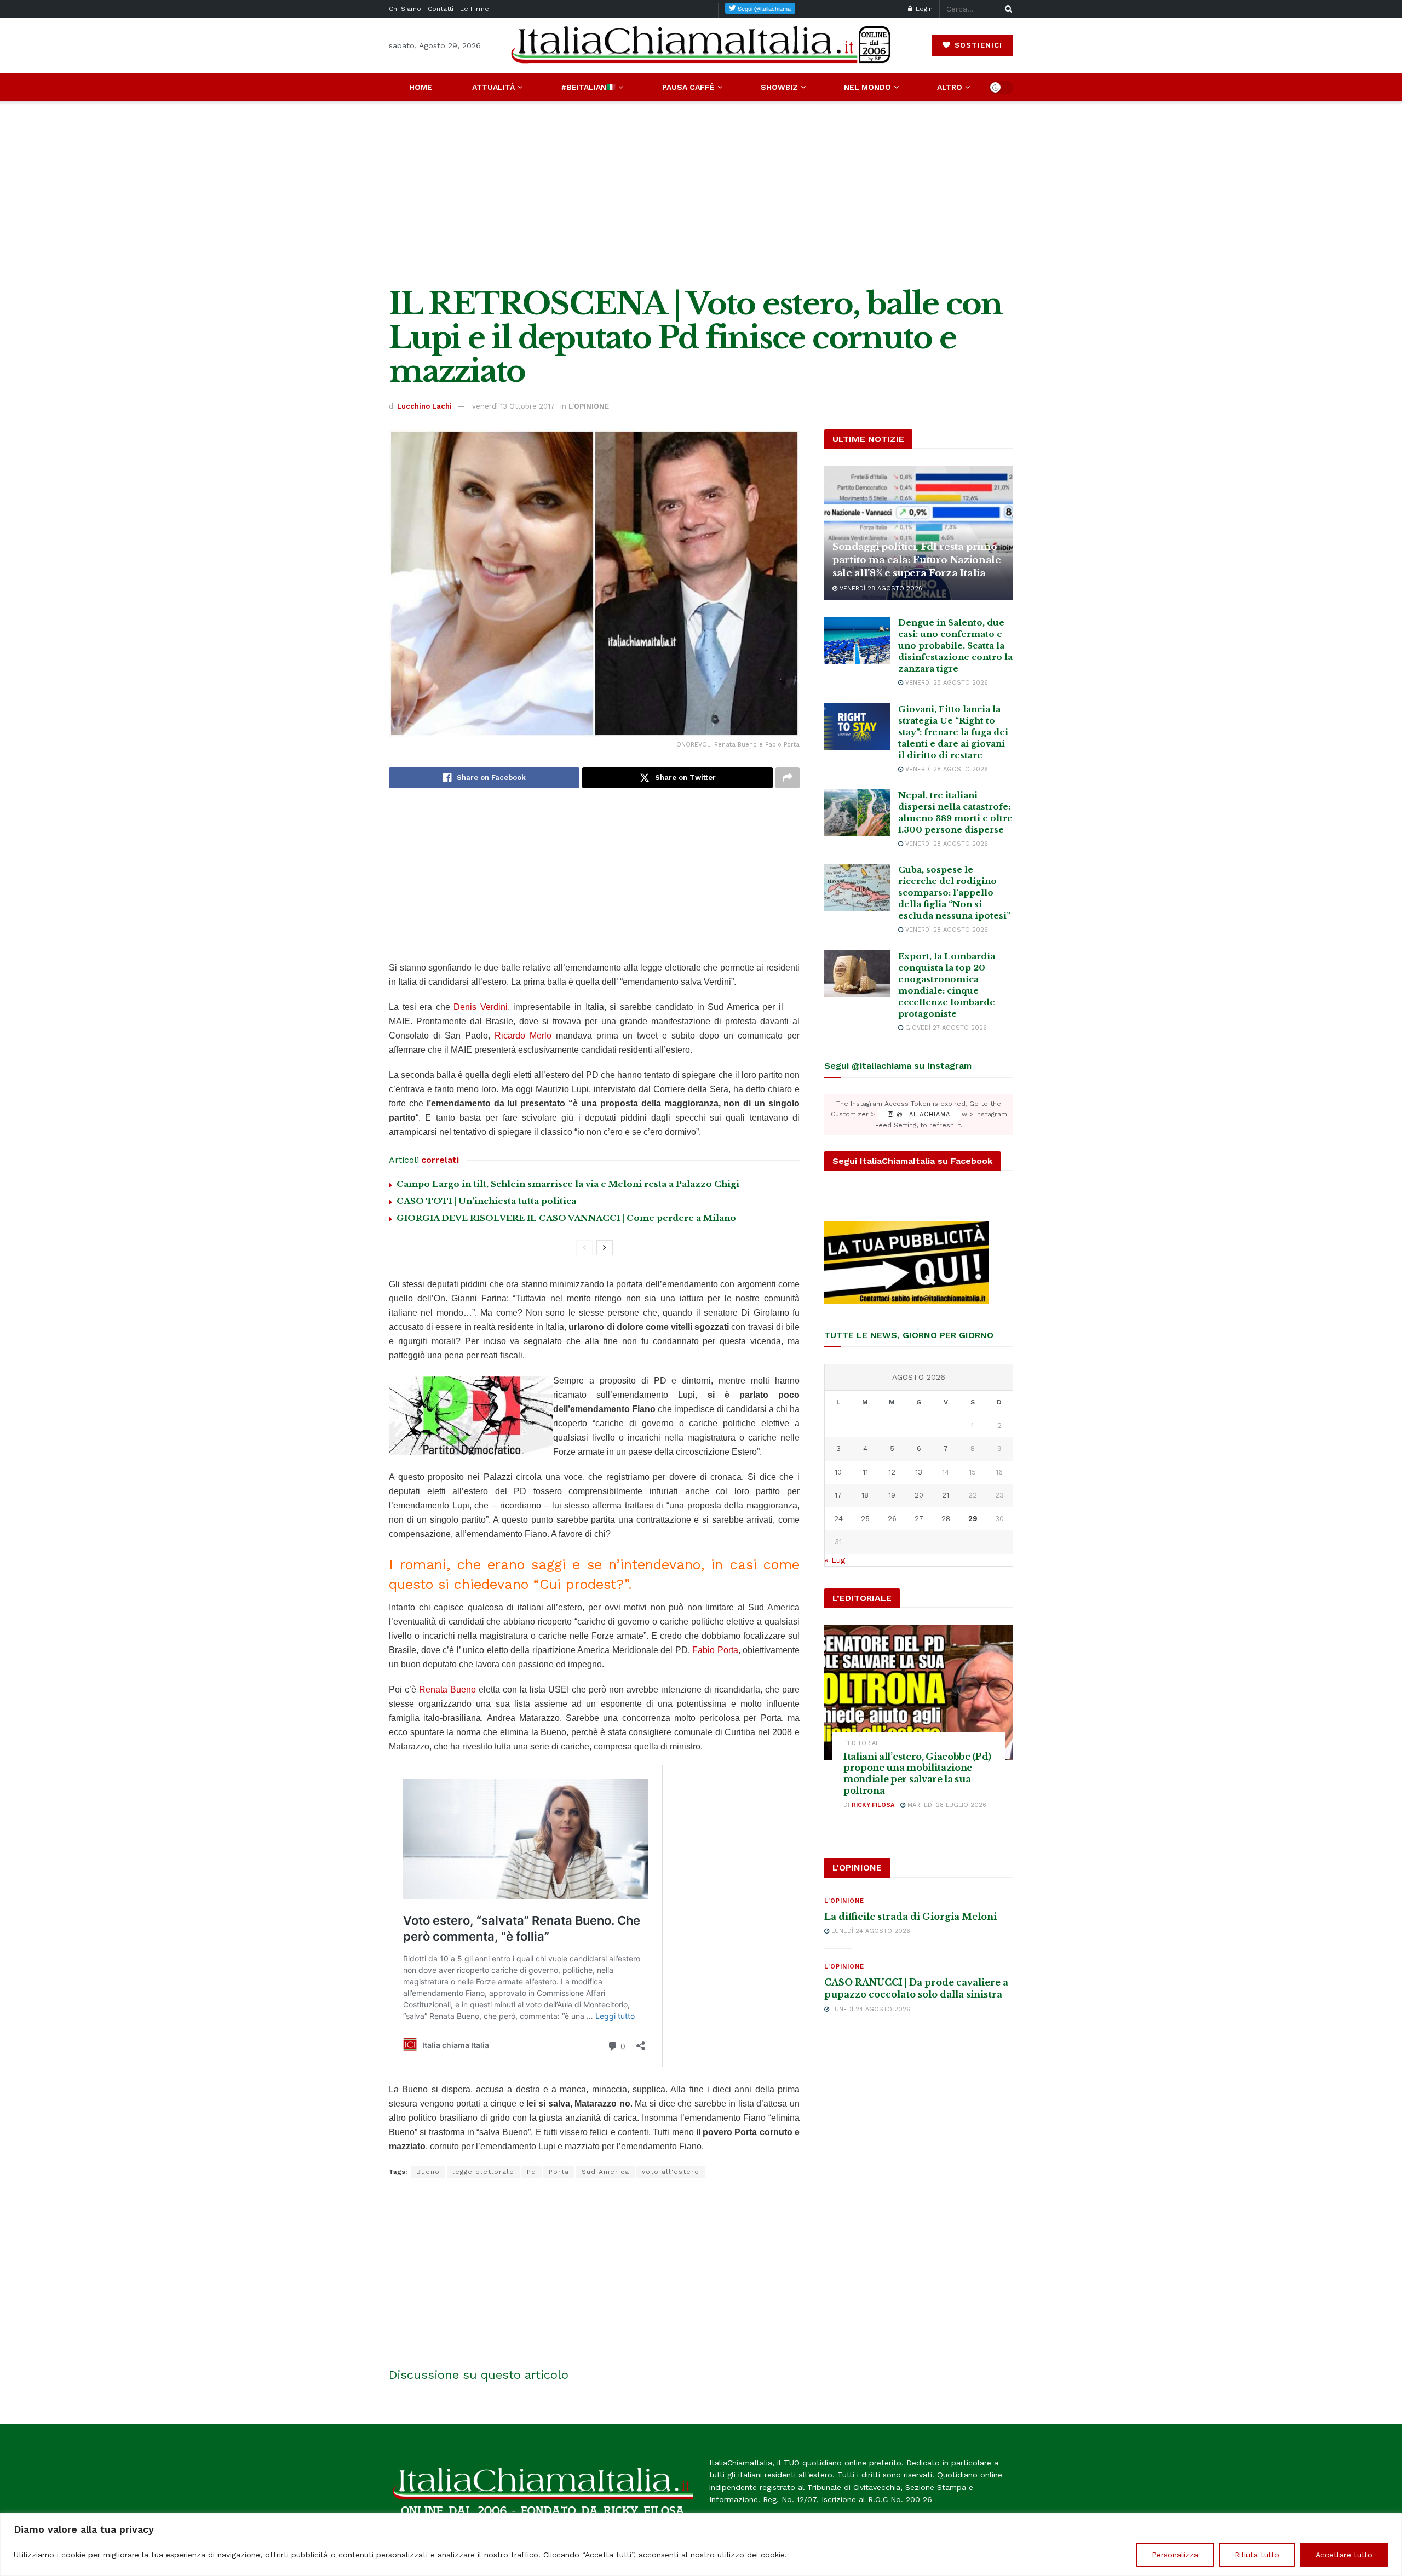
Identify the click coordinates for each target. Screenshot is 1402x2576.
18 (865, 1495)
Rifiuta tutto (1257, 2555)
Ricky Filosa (873, 1805)
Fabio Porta (715, 1650)
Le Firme (475, 9)
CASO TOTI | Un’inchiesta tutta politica (486, 1201)
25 (865, 1519)
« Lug (835, 1560)
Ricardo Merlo (523, 1035)
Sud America (605, 2172)
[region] (701, 2545)
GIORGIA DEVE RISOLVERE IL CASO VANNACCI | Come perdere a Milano (566, 1218)
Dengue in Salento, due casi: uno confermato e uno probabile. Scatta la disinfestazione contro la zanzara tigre (955, 646)
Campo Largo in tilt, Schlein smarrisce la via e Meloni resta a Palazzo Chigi (568, 1184)
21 (946, 1495)
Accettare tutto (1344, 2555)
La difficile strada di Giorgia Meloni (910, 1917)
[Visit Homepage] (701, 45)
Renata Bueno (447, 1689)
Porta (559, 2172)
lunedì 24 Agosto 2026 (870, 1931)
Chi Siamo (405, 9)
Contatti (441, 9)
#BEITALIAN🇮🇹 (588, 87)
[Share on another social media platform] (788, 778)
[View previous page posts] (584, 1248)
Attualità (493, 87)
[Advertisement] (701, 194)
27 (919, 1519)
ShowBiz (779, 87)
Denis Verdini (481, 1007)
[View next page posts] (605, 1248)
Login (923, 9)
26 (892, 1519)
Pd (532, 2172)
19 (892, 1495)
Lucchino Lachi (424, 406)
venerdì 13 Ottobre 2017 (513, 406)
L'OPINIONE (589, 406)
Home (421, 87)
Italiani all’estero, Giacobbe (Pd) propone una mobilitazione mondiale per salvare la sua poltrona (917, 1774)
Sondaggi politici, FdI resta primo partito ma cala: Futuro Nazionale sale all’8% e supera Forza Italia (917, 560)
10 (838, 1472)
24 (838, 1519)
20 (919, 1495)
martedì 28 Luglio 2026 (946, 1805)
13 (919, 1472)
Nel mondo (867, 87)
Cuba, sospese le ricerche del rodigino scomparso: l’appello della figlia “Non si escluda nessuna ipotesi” (954, 893)
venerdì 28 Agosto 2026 (880, 589)
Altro (950, 87)
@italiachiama (922, 1114)
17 (838, 1495)
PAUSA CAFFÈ (688, 87)
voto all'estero (671, 2172)
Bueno (428, 2172)
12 (892, 1472)
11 (865, 1472)
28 (946, 1519)
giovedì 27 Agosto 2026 (945, 1028)
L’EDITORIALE (863, 1743)
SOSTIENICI (977, 45)
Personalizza (1175, 2555)
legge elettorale (483, 2172)
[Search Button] (1007, 9)
